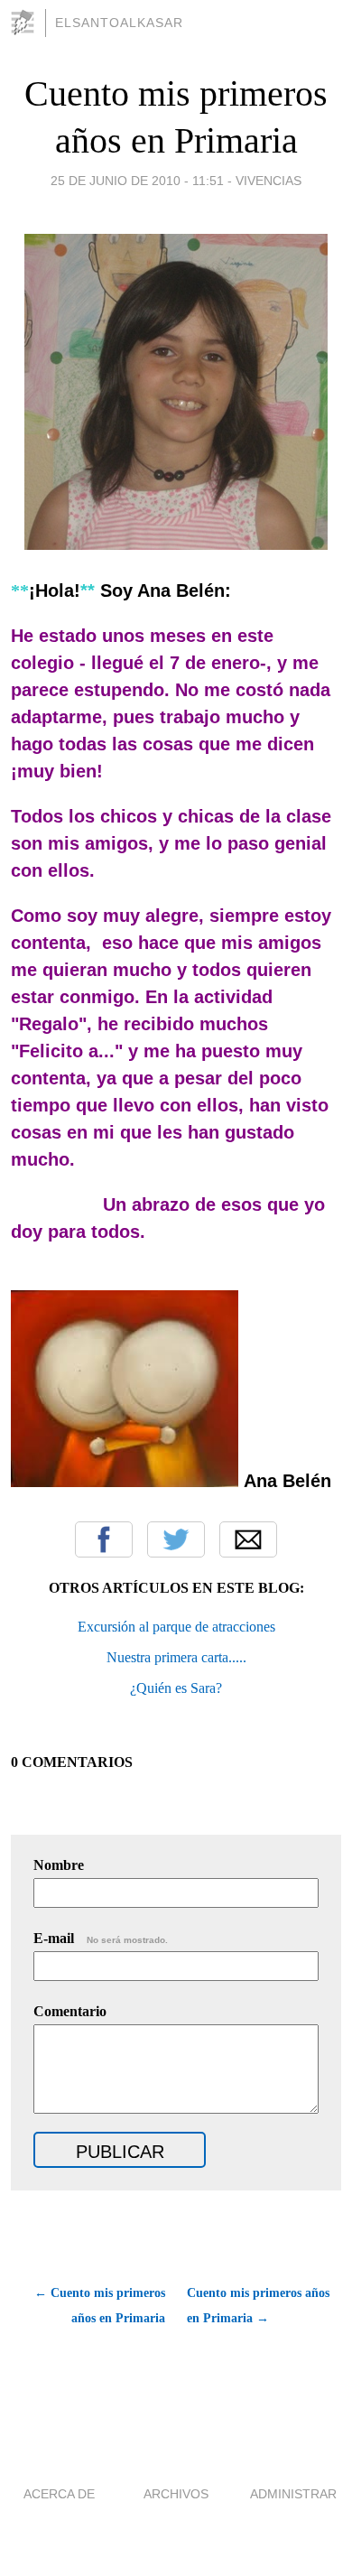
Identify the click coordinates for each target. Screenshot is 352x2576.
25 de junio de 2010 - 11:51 (137, 181)
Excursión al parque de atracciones (176, 1627)
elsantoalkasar (119, 23)
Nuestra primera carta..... (176, 1657)
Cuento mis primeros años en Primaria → (258, 2306)
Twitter (176, 1539)
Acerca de (59, 2494)
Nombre (59, 1865)
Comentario (70, 2011)
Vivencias (269, 181)
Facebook (104, 1539)
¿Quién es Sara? (176, 1688)
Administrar (293, 2494)
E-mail (101, 1938)
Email (248, 1539)
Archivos (176, 2494)
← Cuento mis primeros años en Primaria (100, 2306)
